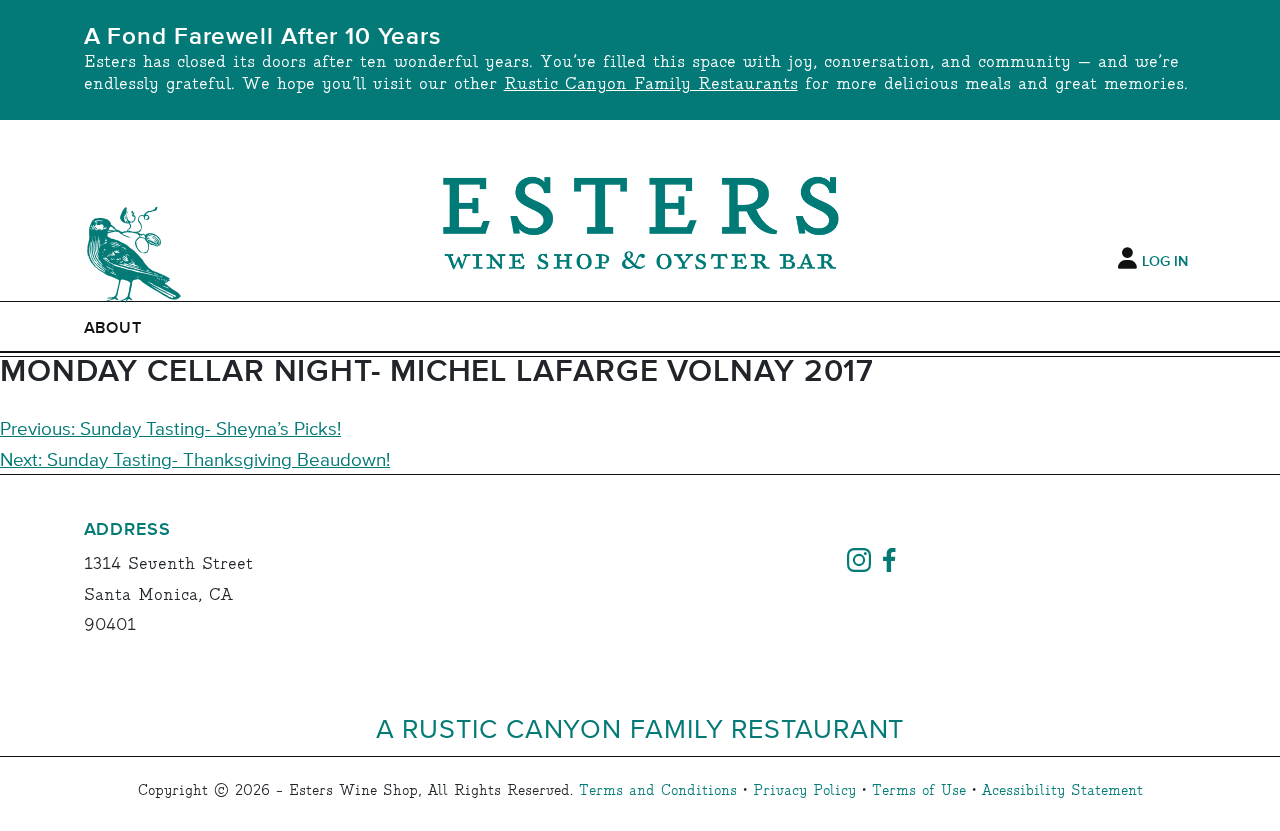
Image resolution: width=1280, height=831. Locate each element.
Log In (1165, 262)
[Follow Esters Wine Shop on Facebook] (889, 557)
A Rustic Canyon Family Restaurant (640, 727)
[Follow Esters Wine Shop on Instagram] (859, 557)
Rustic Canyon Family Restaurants (651, 84)
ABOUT (113, 328)
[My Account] (1127, 259)
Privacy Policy (804, 791)
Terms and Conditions (658, 791)
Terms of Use (919, 791)
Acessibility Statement (1062, 791)
